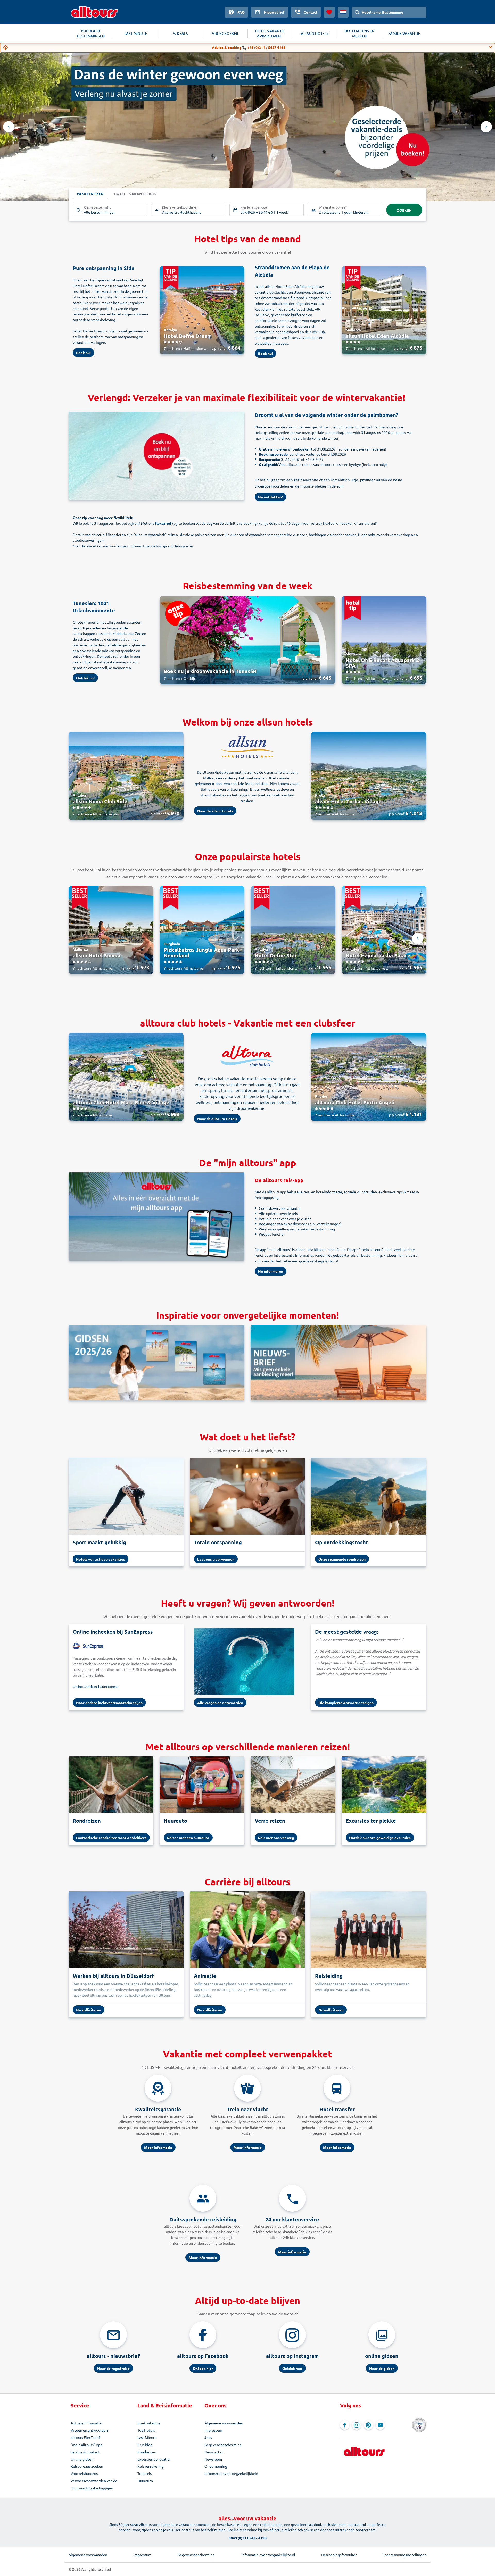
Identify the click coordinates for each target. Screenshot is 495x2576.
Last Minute (147, 2437)
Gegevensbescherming (223, 2445)
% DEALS (180, 33)
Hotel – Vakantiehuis (135, 194)
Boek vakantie (149, 2423)
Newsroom (213, 2459)
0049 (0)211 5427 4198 (248, 2538)
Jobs (208, 2437)
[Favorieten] (329, 12)
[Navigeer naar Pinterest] (368, 2425)
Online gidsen (82, 2459)
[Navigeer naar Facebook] (345, 2425)
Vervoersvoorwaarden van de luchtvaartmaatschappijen (94, 2484)
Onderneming (216, 2466)
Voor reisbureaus (84, 2473)
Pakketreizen (90, 194)
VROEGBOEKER (225, 33)
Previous (9, 127)
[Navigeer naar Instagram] (357, 2425)
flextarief (163, 523)
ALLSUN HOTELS (315, 33)
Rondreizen (147, 2452)
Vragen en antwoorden (89, 2430)
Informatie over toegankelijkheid (231, 2473)
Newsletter (214, 2452)
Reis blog (145, 2445)
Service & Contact (85, 2452)
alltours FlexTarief (85, 2437)
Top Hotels (146, 2430)
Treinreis (145, 2473)
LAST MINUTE (136, 33)
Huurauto (145, 2481)
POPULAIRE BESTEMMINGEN (91, 33)
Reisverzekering (151, 2466)
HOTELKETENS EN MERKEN (359, 33)
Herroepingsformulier (339, 2555)
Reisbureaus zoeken (87, 2466)
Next (486, 127)
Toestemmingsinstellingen (405, 2555)
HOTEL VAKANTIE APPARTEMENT (270, 33)
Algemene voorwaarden (224, 2423)
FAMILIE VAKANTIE (404, 33)
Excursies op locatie (154, 2459)
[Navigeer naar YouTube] (380, 2425)
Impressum (213, 2430)
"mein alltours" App (86, 2445)
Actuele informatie (86, 2423)
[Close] (491, 47)
